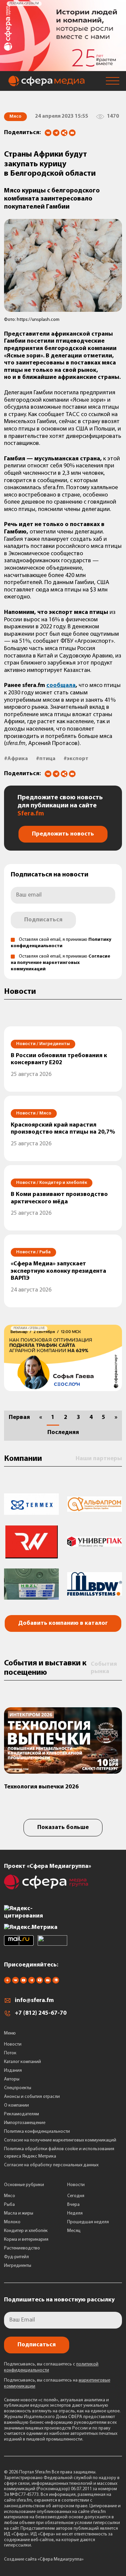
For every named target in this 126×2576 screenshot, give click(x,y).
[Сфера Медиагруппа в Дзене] (7, 1982)
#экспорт (76, 759)
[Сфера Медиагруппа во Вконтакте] (15, 1982)
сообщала (61, 686)
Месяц (74, 2231)
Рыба (9, 2205)
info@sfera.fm (34, 2001)
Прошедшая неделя (88, 2222)
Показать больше (63, 1828)
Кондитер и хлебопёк (26, 2231)
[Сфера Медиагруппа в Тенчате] (40, 1982)
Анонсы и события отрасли (32, 2097)
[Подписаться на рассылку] (72, 133)
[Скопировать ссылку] (64, 133)
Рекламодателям (22, 2114)
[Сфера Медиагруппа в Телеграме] (32, 1982)
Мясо (10, 2196)
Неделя (75, 2213)
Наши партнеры (99, 1459)
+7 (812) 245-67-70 (41, 2013)
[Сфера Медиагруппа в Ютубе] (24, 1982)
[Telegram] (56, 133)
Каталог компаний (23, 2062)
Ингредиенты (18, 2266)
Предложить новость (63, 834)
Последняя (63, 1433)
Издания (13, 2071)
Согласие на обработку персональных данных (51, 2165)
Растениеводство (22, 2248)
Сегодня (76, 2196)
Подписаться (43, 920)
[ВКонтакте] (48, 133)
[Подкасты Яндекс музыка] (56, 1982)
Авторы (12, 2079)
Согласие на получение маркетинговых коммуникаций (60, 963)
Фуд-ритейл (16, 2257)
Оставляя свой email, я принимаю (60, 963)
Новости (13, 2044)
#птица (46, 759)
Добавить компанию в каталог (63, 1623)
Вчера (73, 2205)
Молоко (12, 2222)
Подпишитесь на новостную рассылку (59, 2300)
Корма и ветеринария (26, 2240)
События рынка (104, 1668)
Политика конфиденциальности (37, 2132)
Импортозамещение (25, 2123)
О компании (16, 2105)
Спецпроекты (18, 2088)
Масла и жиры (19, 2213)
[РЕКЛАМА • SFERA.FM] (63, 68)
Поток (10, 2053)
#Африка (16, 759)
